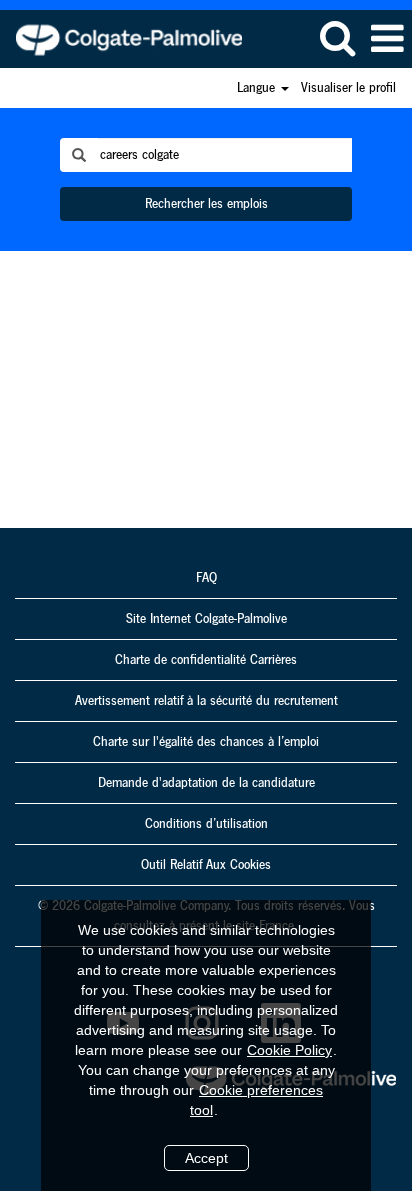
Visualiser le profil (348, 88)
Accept (206, 1158)
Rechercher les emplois (206, 204)
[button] (387, 39)
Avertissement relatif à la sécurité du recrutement (206, 701)
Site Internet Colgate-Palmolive (206, 619)
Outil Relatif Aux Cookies (206, 865)
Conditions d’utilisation (206, 824)
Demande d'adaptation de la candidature (206, 783)
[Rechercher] (337, 38)
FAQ (206, 578)
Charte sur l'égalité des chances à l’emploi (206, 742)
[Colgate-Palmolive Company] (121, 38)
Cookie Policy (289, 1050)
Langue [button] (258, 88)
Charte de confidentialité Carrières (206, 660)
